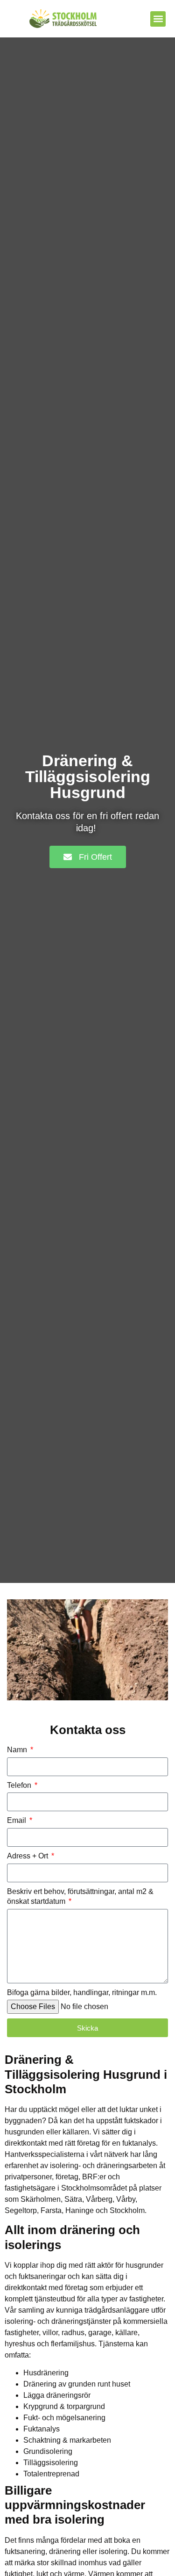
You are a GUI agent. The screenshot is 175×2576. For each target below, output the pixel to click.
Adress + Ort (28, 1856)
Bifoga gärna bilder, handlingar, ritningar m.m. (82, 1992)
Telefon (20, 1785)
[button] (158, 19)
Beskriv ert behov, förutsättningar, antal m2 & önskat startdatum (80, 1896)
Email (17, 1820)
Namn (18, 1750)
